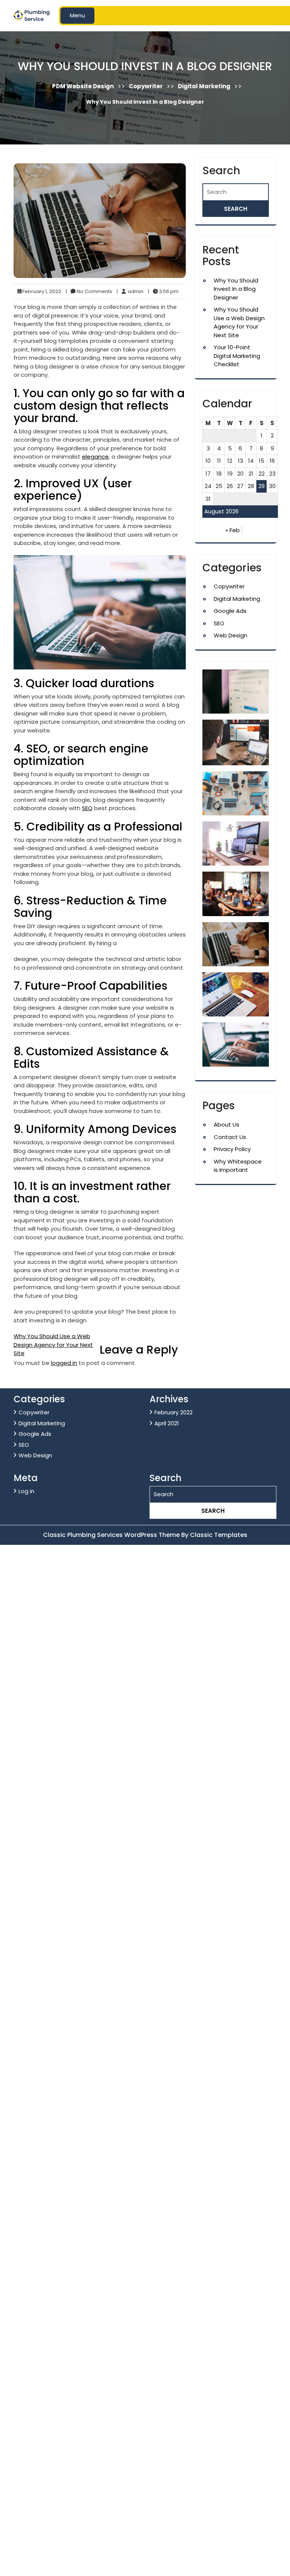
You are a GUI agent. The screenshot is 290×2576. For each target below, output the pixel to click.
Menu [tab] (77, 15)
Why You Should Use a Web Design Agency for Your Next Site (53, 1345)
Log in (26, 1491)
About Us (227, 1125)
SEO (87, 808)
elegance (95, 457)
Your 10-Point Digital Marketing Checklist (237, 356)
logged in (64, 1363)
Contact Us (230, 1137)
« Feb (233, 530)
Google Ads (230, 611)
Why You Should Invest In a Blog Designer (236, 289)
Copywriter (146, 86)
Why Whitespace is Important (238, 1166)
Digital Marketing (204, 86)
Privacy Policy (232, 1149)
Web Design (231, 635)
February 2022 (174, 1412)
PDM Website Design (83, 86)
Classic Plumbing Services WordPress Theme (112, 1535)
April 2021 (167, 1423)
